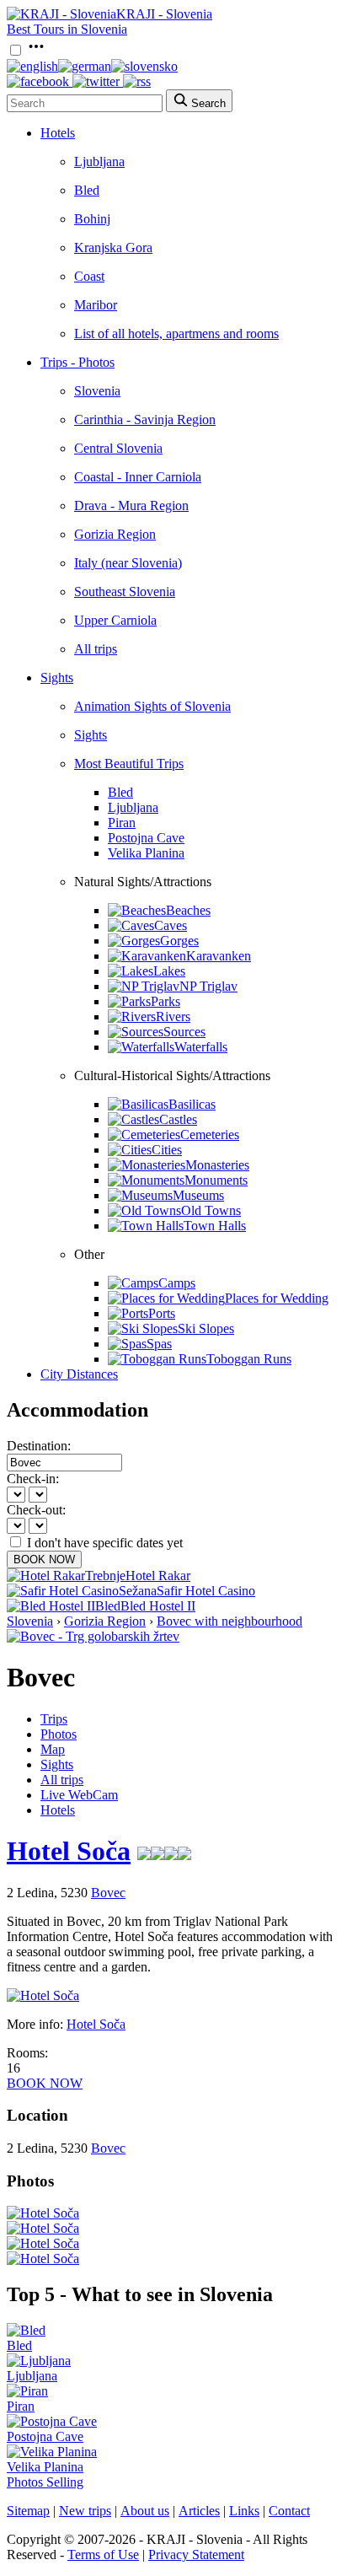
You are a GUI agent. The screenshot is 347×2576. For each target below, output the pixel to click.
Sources (184, 1032)
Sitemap (28, 2511)
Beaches (188, 910)
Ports (162, 1313)
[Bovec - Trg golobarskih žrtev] (93, 1636)
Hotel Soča (69, 1851)
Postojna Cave (146, 838)
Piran (122, 823)
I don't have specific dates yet (105, 1543)
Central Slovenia (118, 448)
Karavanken (219, 956)
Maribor (96, 305)
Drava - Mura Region (131, 506)
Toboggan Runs (249, 1359)
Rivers (173, 1016)
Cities (167, 1150)
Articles (199, 2511)
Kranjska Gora (113, 247)
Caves (171, 925)
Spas (159, 1344)
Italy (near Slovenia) (128, 563)
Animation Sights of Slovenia (152, 706)
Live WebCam (79, 1795)
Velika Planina (146, 853)
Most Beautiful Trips (129, 764)
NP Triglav (208, 986)
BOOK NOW (44, 1560)
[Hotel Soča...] (43, 2213)
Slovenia (97, 391)
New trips (85, 2511)
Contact (289, 2511)
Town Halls (215, 1226)
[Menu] (36, 51)
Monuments (216, 1180)
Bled (87, 190)
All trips (96, 649)
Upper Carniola (115, 620)
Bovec (108, 1893)
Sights (57, 678)
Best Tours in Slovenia (67, 29)
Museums (198, 1195)
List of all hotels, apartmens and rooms (176, 333)
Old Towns (211, 1210)
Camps (177, 1283)
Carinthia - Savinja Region (145, 419)
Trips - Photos (77, 362)
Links (244, 2511)
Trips (54, 1719)
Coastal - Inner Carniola (138, 477)
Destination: (39, 1446)
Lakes (169, 971)
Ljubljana (99, 161)
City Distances (79, 1374)
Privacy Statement (196, 2554)
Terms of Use (103, 2554)
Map (53, 1749)
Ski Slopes (206, 1328)
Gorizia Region (115, 534)
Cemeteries (210, 1135)
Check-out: (36, 1510)
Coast (89, 276)
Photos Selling (45, 2482)
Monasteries (217, 1165)
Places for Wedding (277, 1298)
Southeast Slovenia (125, 592)
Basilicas (192, 1104)
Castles (178, 1119)
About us (145, 2511)
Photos (59, 1734)
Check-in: (33, 1479)
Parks (165, 1001)
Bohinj (92, 219)
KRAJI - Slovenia (164, 14)
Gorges (179, 941)
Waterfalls (201, 1047)
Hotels (58, 133)
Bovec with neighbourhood (230, 1621)
